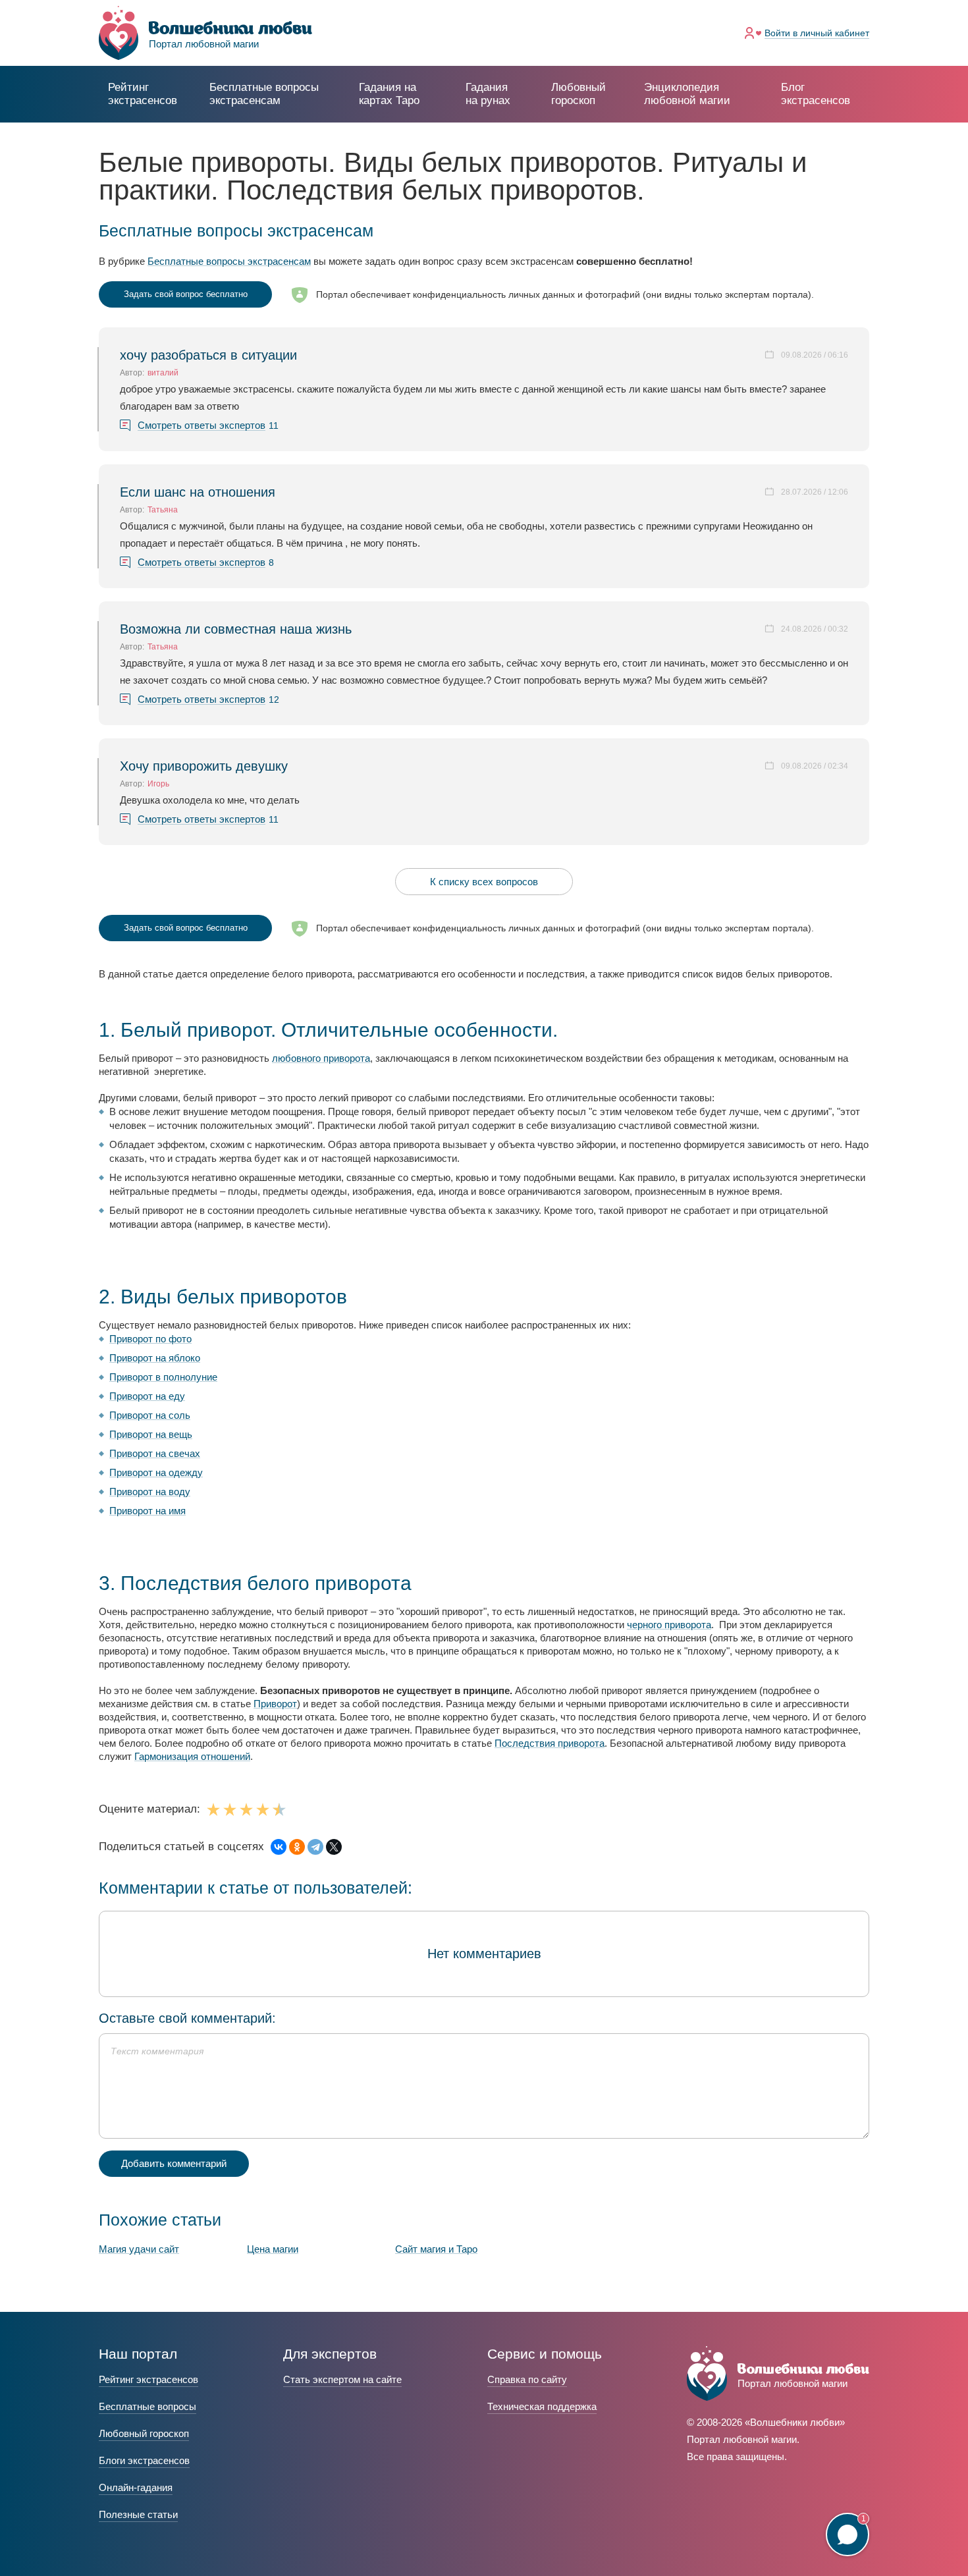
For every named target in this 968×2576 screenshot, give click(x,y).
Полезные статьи (138, 2514)
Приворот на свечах (155, 1453)
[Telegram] (315, 1847)
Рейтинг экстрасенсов (143, 94)
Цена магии (273, 2249)
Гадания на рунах (488, 94)
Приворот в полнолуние (163, 1377)
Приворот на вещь (151, 1434)
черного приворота (669, 1625)
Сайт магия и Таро (436, 2249)
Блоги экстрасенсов (144, 2460)
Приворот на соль (150, 1415)
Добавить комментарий (174, 2163)
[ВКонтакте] (279, 1847)
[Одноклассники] (297, 1847)
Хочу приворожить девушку (204, 766)
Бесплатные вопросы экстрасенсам (229, 261)
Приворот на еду (147, 1396)
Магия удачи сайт (139, 2249)
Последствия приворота (550, 1743)
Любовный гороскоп (578, 94)
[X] (334, 1847)
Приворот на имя (148, 1511)
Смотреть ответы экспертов (202, 425)
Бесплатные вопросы (148, 2406)
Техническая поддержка (542, 2406)
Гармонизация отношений (192, 1756)
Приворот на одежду (156, 1472)
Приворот (275, 1704)
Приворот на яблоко (155, 1358)
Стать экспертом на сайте (342, 2379)
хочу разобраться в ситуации (208, 355)
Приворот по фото (150, 1339)
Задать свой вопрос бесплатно (186, 294)
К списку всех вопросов (484, 882)
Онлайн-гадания (136, 2487)
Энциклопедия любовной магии (687, 94)
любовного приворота (321, 1058)
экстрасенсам (264, 94)
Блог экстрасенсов (816, 94)
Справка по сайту (527, 2379)
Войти (817, 33)
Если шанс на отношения (198, 492)
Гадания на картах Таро (389, 94)
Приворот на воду (150, 1492)
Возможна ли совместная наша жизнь (236, 629)
